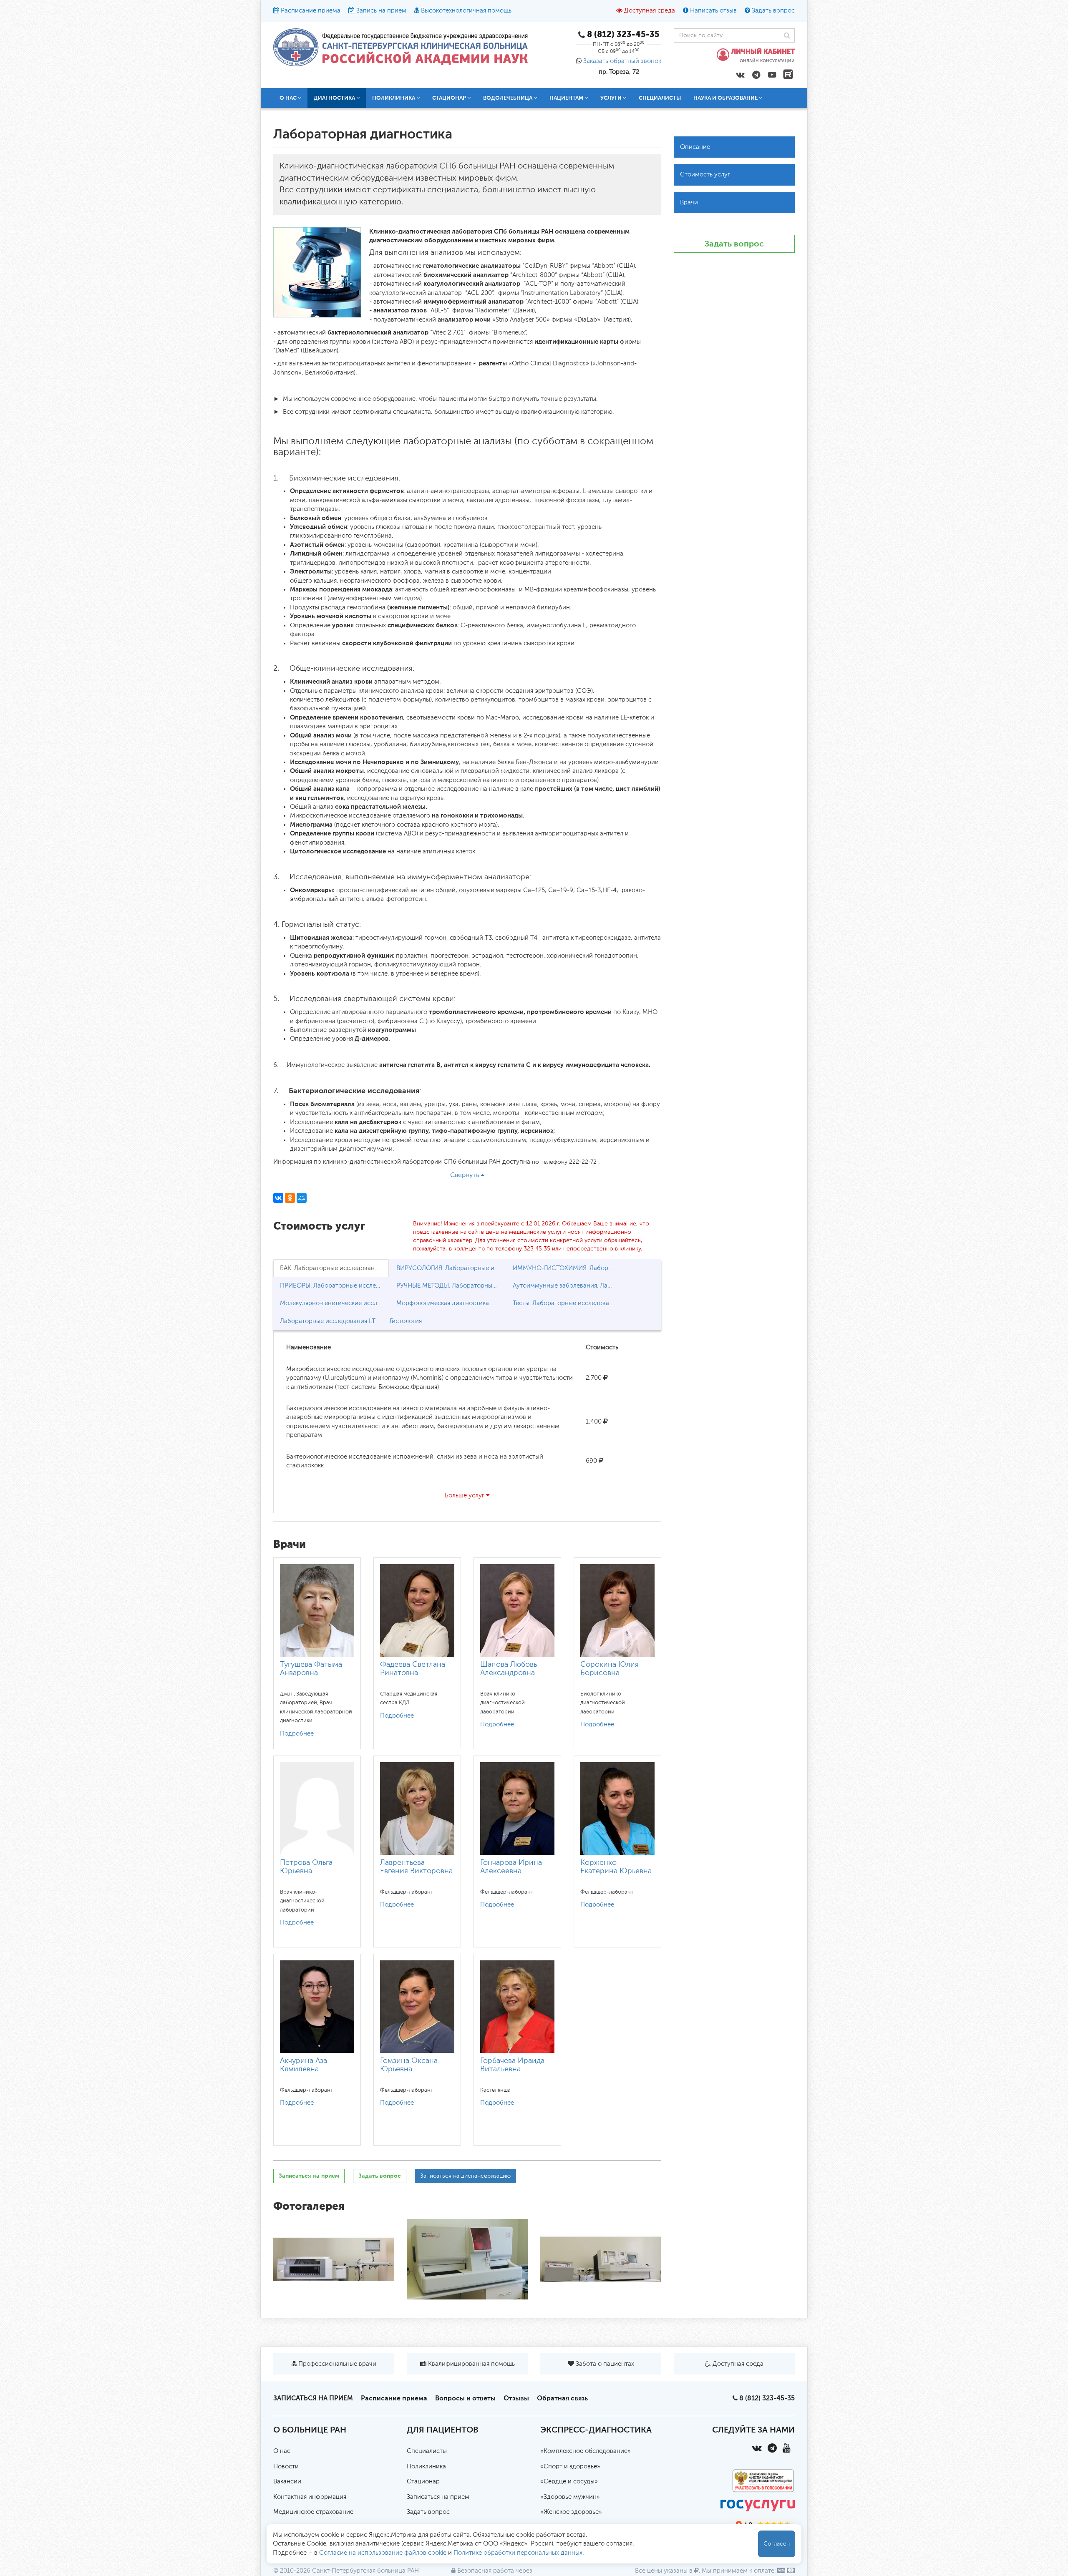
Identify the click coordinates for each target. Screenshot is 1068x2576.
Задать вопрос (773, 11)
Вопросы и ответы (465, 2398)
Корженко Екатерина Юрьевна (616, 1867)
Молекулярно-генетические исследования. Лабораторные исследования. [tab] (334, 1303)
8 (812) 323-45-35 (767, 2398)
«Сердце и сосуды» (569, 2482)
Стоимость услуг (705, 175)
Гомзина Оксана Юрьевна (409, 2065)
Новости (286, 2467)
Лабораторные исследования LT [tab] (328, 1321)
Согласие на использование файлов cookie (383, 2553)
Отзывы (516, 2398)
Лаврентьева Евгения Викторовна (416, 1867)
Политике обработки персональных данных (518, 2553)
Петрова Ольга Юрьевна (306, 1867)
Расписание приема (311, 11)
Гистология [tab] (406, 1321)
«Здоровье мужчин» (570, 2497)
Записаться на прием (309, 2176)
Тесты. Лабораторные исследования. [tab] (567, 1303)
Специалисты (660, 98)
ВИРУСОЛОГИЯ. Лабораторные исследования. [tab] (451, 1268)
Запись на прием (381, 11)
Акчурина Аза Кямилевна (304, 2065)
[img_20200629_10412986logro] (601, 2259)
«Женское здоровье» (571, 2512)
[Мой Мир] (302, 1198)
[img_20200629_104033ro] (334, 2259)
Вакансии (287, 2482)
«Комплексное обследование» (586, 2451)
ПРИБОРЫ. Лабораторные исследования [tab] (334, 1286)
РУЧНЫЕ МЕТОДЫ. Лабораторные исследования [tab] (451, 1286)
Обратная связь (562, 2398)
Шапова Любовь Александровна (509, 1669)
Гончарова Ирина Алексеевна (511, 1867)
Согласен (777, 2544)
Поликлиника (426, 2467)
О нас (282, 2451)
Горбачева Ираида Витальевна (512, 2065)
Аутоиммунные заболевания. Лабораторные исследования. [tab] (567, 1286)
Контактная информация (310, 2497)
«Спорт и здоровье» (570, 2467)
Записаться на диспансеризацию (465, 2176)
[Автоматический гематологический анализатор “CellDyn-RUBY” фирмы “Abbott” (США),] (467, 2259)
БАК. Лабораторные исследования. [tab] (331, 1268)
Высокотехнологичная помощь (466, 11)
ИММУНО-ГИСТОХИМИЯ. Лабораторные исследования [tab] (567, 1268)
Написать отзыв (713, 11)
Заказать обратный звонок (622, 61)
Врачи (689, 203)
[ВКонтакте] (278, 1198)
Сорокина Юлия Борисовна (610, 1669)
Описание (695, 147)
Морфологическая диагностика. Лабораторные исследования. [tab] (451, 1303)
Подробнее (297, 1734)
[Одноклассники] (290, 1198)
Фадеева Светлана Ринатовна (413, 1669)
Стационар (423, 2482)
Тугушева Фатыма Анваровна (311, 1669)
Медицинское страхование (313, 2512)
